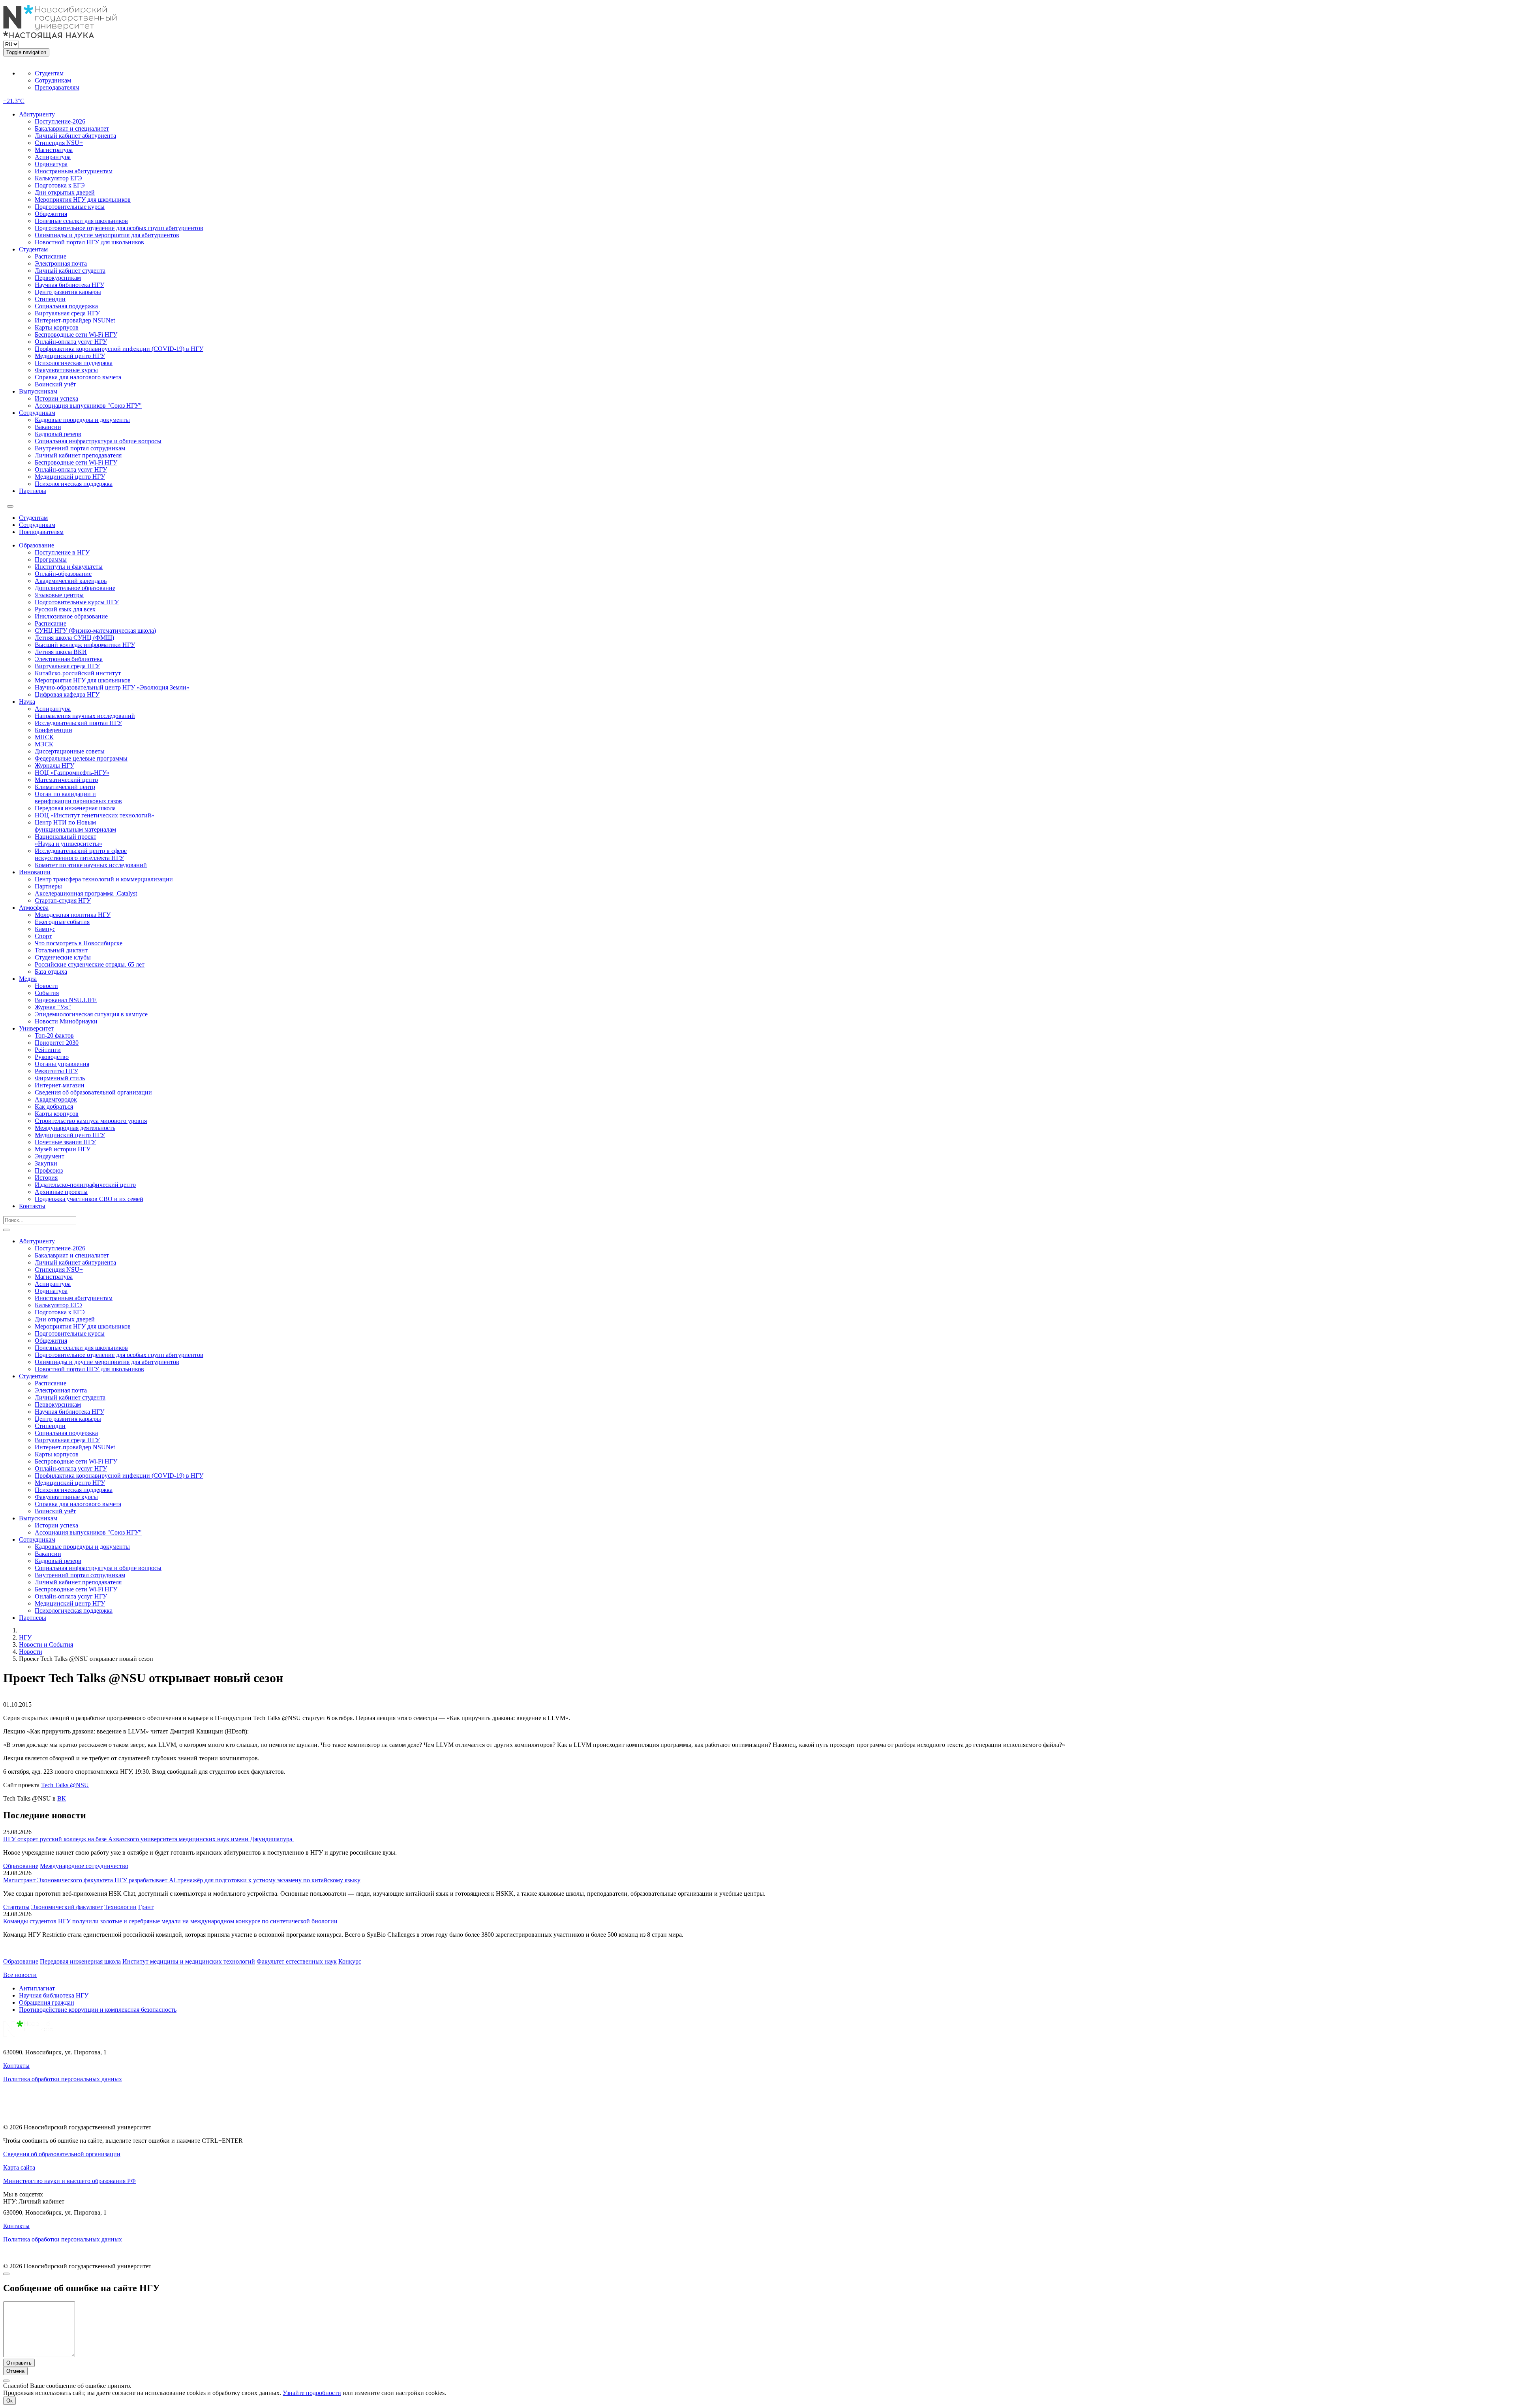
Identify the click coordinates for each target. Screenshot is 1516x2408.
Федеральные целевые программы (81, 758)
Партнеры (33, 491)
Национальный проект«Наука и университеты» (68, 840)
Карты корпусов (57, 327)
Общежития (51, 214)
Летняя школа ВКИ (61, 652)
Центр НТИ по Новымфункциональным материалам (75, 826)
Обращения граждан (47, 2002)
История (46, 1178)
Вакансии (48, 427)
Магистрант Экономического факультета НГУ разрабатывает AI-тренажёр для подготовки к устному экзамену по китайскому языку (182, 1880)
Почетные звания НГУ (65, 1142)
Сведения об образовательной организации (93, 1092)
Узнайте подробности (312, 2393)
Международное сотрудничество (84, 1866)
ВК (62, 1798)
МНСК (44, 737)
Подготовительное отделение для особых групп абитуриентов (119, 228)
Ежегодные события (62, 922)
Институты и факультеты (69, 567)
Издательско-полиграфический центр (85, 1185)
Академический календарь (71, 581)
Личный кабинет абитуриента (75, 136)
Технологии (120, 1907)
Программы (51, 559)
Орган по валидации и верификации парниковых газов (78, 797)
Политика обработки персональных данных (63, 2079)
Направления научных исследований (85, 716)
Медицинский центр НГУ (70, 356)
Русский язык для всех (65, 609)
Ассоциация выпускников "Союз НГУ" (88, 406)
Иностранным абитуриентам (74, 171)
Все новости (20, 1975)
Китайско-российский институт (78, 673)
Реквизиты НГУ (56, 1071)
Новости (46, 986)
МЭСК (44, 744)
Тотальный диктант (61, 950)
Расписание (51, 256)
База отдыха (51, 972)
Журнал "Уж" (53, 1007)
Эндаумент (50, 1156)
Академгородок (56, 1099)
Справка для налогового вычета (78, 377)
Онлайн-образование (63, 574)
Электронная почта (61, 263)
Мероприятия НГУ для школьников (83, 200)
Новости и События (46, 1644)
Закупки (46, 1163)
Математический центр (66, 780)
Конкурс (350, 1961)
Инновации (35, 872)
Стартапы (16, 1907)
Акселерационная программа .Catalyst (86, 893)
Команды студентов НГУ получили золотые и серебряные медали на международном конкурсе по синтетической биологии (170, 1921)
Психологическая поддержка (74, 363)
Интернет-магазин (60, 1085)
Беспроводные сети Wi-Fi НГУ (76, 334)
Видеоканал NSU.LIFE (66, 1000)
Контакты (32, 1206)
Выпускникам (38, 391)
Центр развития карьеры (68, 292)
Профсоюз (49, 1170)
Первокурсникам (58, 278)
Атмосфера (34, 908)
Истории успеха (56, 398)
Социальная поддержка (66, 306)
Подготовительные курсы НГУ (77, 602)
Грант (146, 1907)
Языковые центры (59, 595)
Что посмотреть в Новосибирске (79, 943)
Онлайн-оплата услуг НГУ (71, 342)
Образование (37, 545)
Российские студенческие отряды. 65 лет (90, 964)
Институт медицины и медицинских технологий (189, 1961)
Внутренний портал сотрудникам (80, 448)
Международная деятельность (75, 1128)
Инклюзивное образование (71, 616)
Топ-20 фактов (54, 1035)
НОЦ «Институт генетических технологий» (95, 815)
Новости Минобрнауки (66, 1021)
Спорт (43, 936)
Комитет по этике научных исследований (91, 865)
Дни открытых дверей (65, 192)
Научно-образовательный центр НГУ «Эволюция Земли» (112, 687)
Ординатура (51, 164)
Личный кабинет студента (70, 271)
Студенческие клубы (63, 957)
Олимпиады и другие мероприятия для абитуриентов (107, 235)
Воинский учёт (55, 384)
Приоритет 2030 (57, 1043)
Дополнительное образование (75, 588)
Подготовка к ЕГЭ (60, 185)
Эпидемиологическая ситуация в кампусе (91, 1014)
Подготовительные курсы (70, 207)
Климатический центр (65, 787)
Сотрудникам (53, 80)
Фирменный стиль (60, 1078)
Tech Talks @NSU (65, 1785)
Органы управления (62, 1064)
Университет (36, 1028)
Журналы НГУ (54, 766)
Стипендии (50, 299)
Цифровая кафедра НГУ (67, 694)
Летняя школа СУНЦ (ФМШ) (74, 638)
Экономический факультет (67, 1907)
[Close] (6, 2274)
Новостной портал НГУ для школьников (89, 242)
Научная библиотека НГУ (69, 285)
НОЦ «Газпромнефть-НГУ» (72, 773)
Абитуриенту (37, 114)
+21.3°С (14, 101)
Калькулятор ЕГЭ (58, 178)
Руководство (52, 1057)
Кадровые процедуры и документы (82, 420)
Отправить (19, 2363)
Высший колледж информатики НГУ (85, 645)
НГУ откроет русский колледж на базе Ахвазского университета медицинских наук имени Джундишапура (148, 1839)
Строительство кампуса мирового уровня (91, 1121)
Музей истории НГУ (63, 1149)
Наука (27, 702)
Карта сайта (19, 2167)
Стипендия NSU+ (59, 143)
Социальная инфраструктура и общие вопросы (98, 441)
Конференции (53, 730)
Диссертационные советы (70, 751)
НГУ (25, 1637)
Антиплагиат (37, 1988)
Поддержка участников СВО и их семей (89, 1199)
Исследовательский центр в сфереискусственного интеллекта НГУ (81, 854)
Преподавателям (57, 87)
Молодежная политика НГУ (73, 915)
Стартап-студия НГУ (63, 900)
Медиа (28, 979)
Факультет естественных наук (297, 1961)
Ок (9, 2401)
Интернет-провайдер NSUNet (75, 320)
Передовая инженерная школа (75, 808)
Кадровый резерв (58, 434)
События (47, 993)
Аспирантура (53, 157)
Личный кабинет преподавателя (78, 455)
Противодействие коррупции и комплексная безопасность (98, 2010)
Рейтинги (48, 1050)
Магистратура (54, 150)
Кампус (45, 929)
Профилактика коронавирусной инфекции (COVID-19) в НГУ (119, 349)
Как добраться (54, 1107)
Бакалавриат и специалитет (72, 128)
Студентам (49, 73)
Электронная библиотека (69, 659)
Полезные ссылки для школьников (81, 221)
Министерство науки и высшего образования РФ (69, 2181)
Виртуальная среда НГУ (67, 313)
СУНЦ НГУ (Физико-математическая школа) (95, 631)
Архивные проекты (61, 1192)
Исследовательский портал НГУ (78, 723)
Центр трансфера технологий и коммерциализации (104, 879)
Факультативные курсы (66, 370)
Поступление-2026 (60, 121)
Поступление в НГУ (62, 552)
